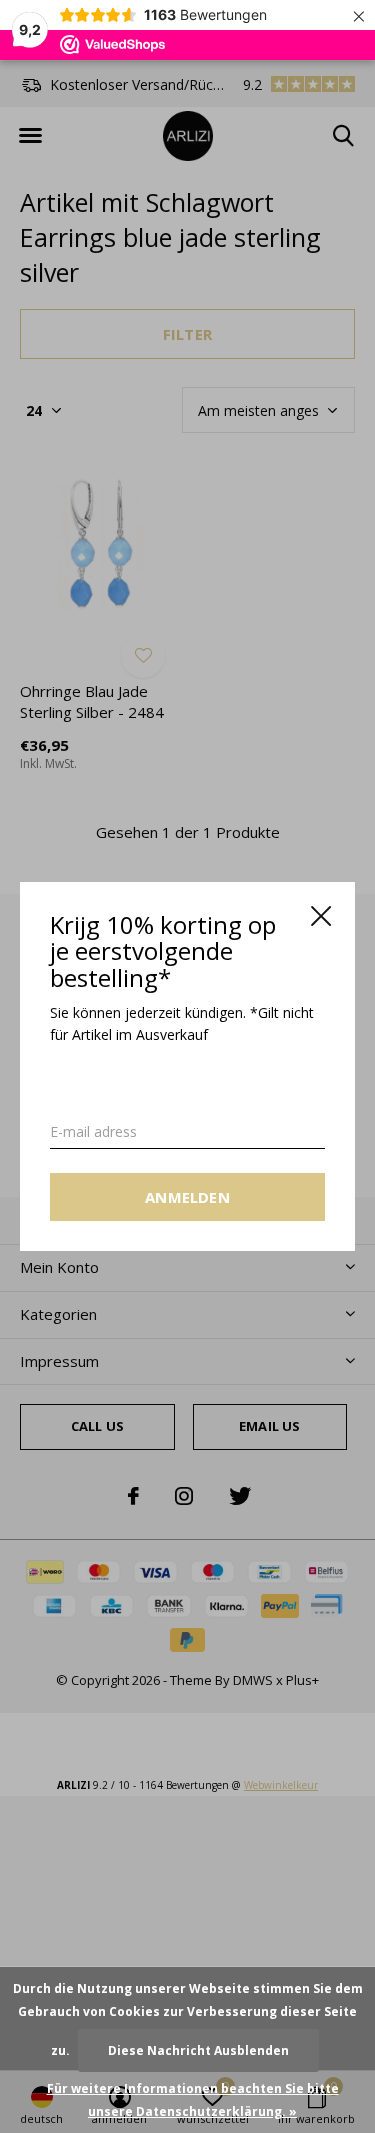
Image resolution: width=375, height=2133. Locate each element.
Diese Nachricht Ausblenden (198, 2050)
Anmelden (187, 1197)
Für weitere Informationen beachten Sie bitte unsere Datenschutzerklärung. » (193, 2100)
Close (321, 916)
